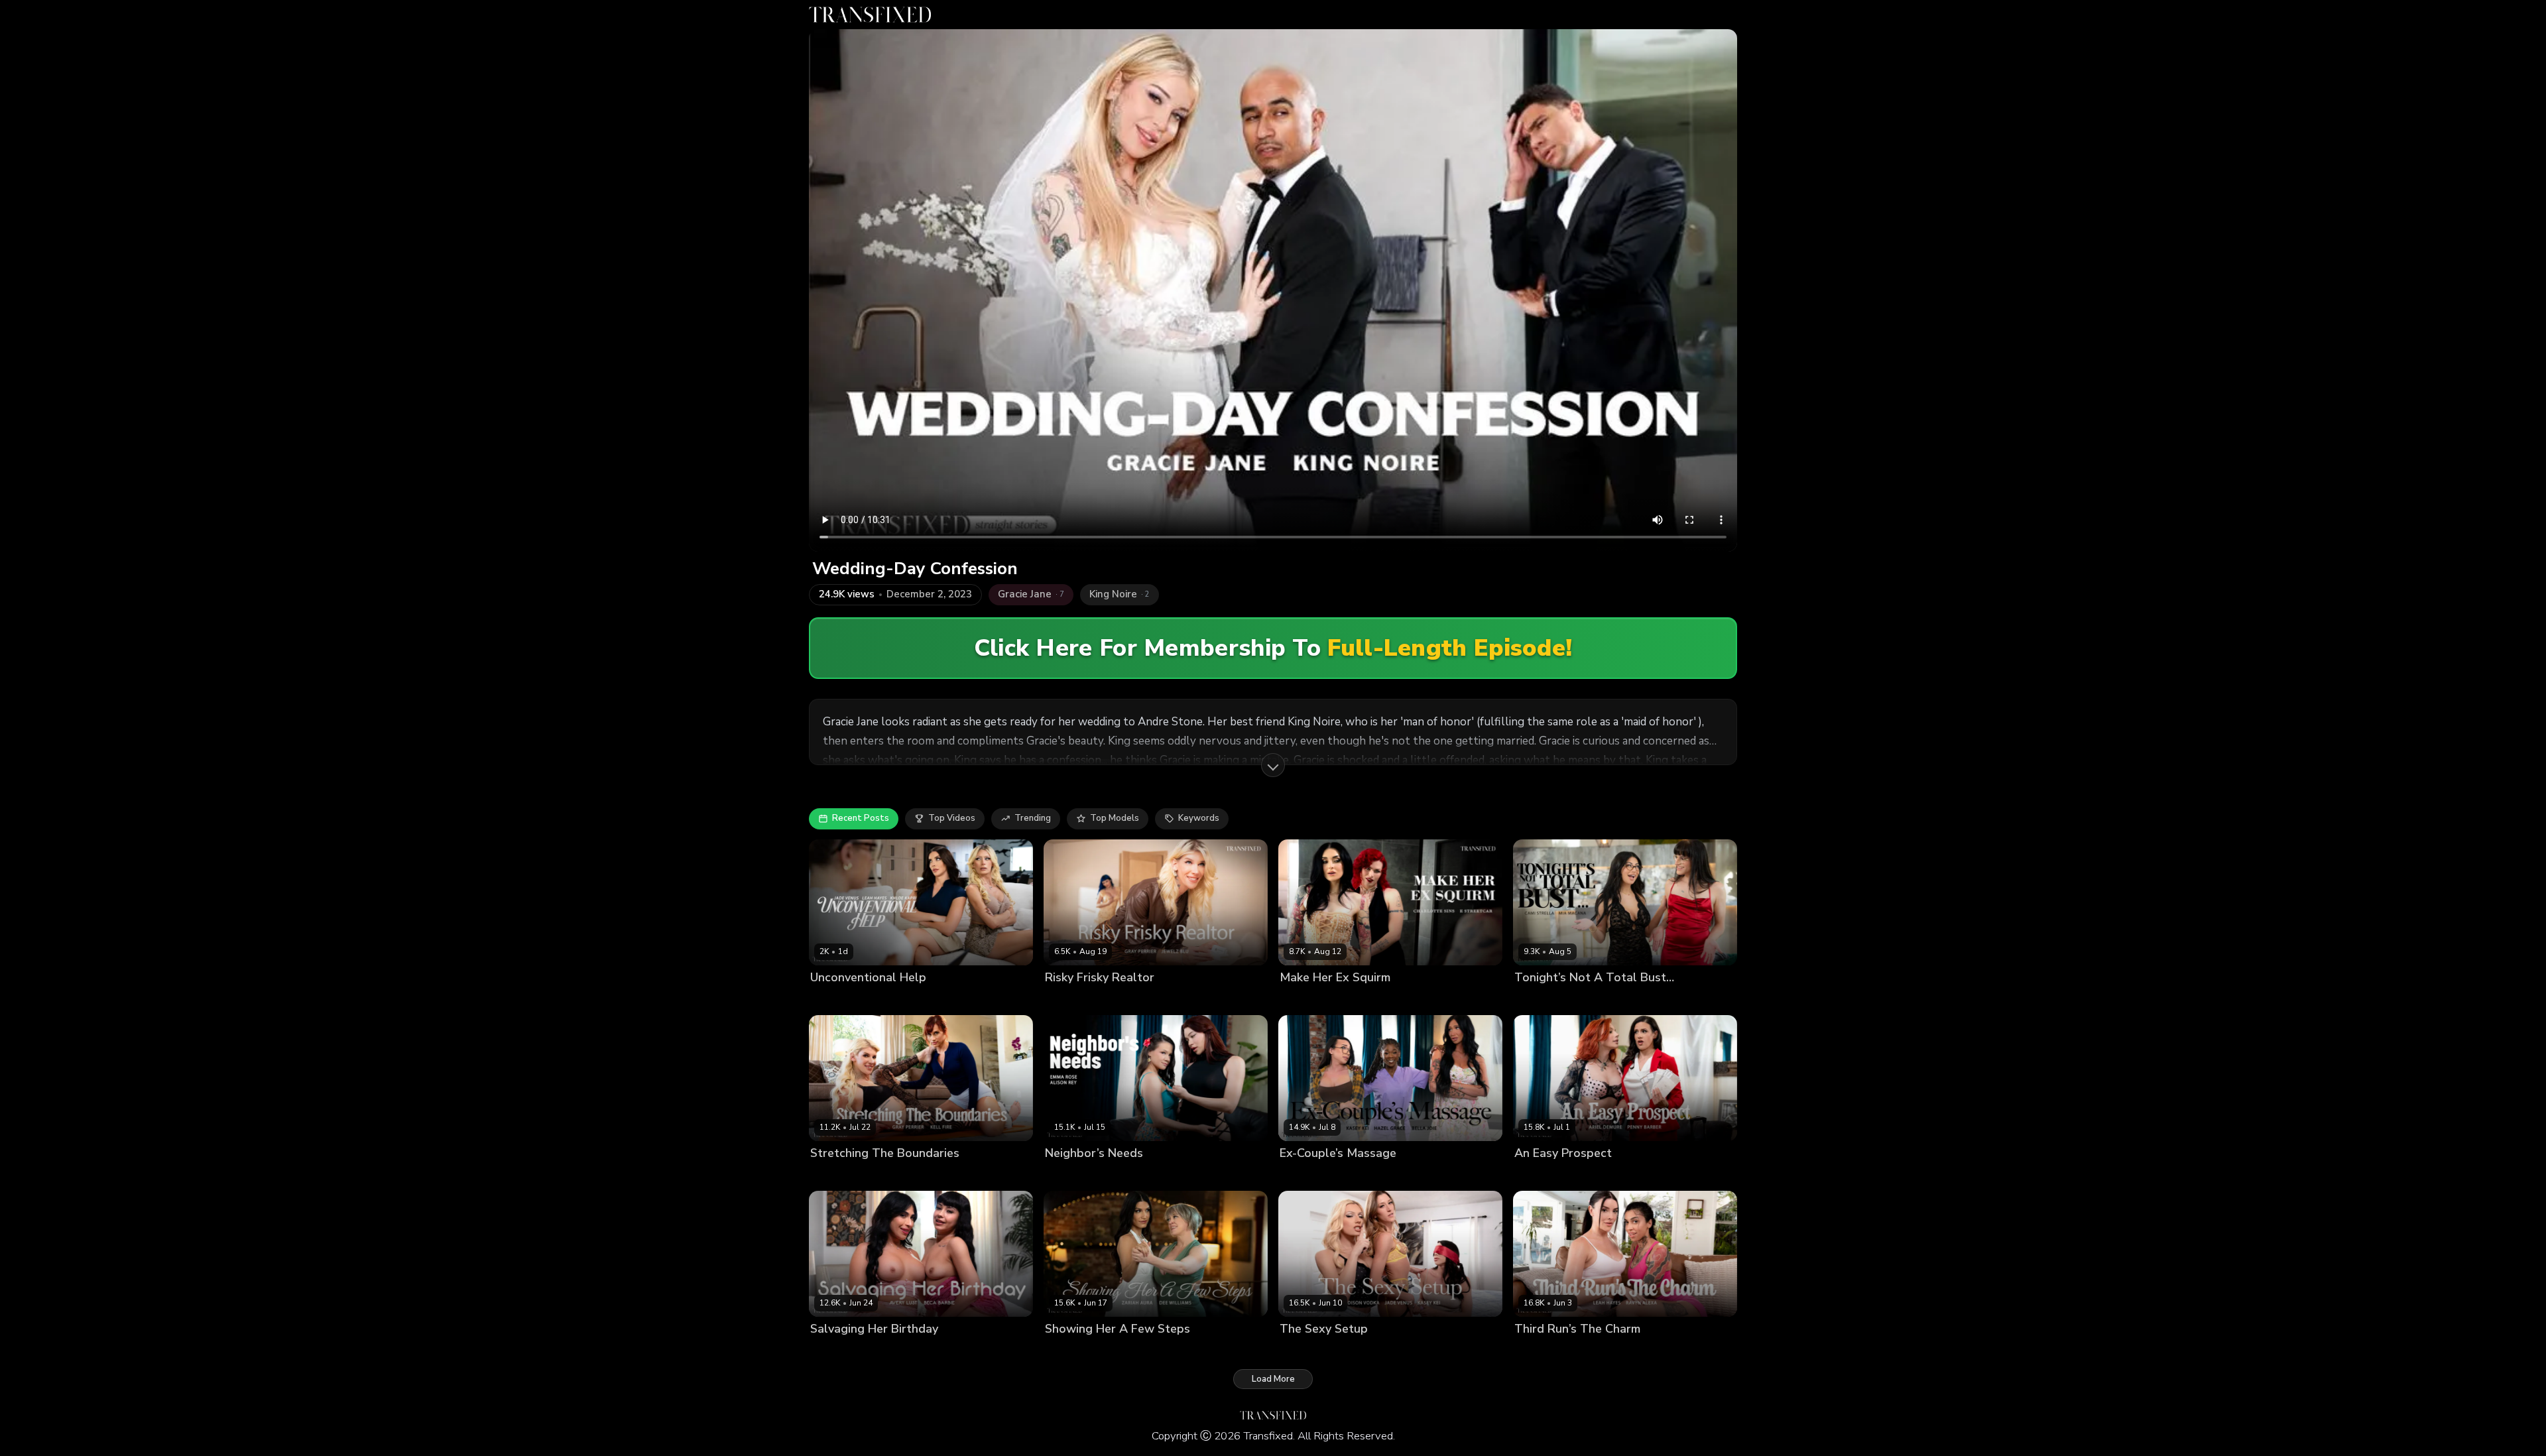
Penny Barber (1603, 1176)
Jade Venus (834, 1000)
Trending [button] (1033, 818)
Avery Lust (833, 1352)
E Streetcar (1368, 1000)
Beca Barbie (885, 1352)
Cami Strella (1540, 1000)
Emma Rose (1119, 1176)
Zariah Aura (1131, 1352)
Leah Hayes (940, 1000)
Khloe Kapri (886, 1000)
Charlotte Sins (1310, 1000)
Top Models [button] (1115, 818)
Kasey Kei (1401, 1176)
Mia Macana (1596, 1000)
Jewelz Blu (1122, 1000)
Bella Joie (1300, 1176)
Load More (1273, 1379)
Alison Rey (1067, 1176)
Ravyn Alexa (1595, 1352)
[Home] (870, 15)
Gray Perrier (1070, 1000)
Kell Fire (882, 1176)
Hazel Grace (1350, 1176)
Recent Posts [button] (861, 818)
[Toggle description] (1273, 765)
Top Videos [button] (952, 818)
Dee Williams (1073, 1352)
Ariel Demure (1542, 1176)
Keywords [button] (1199, 818)
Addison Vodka (1311, 1352)
